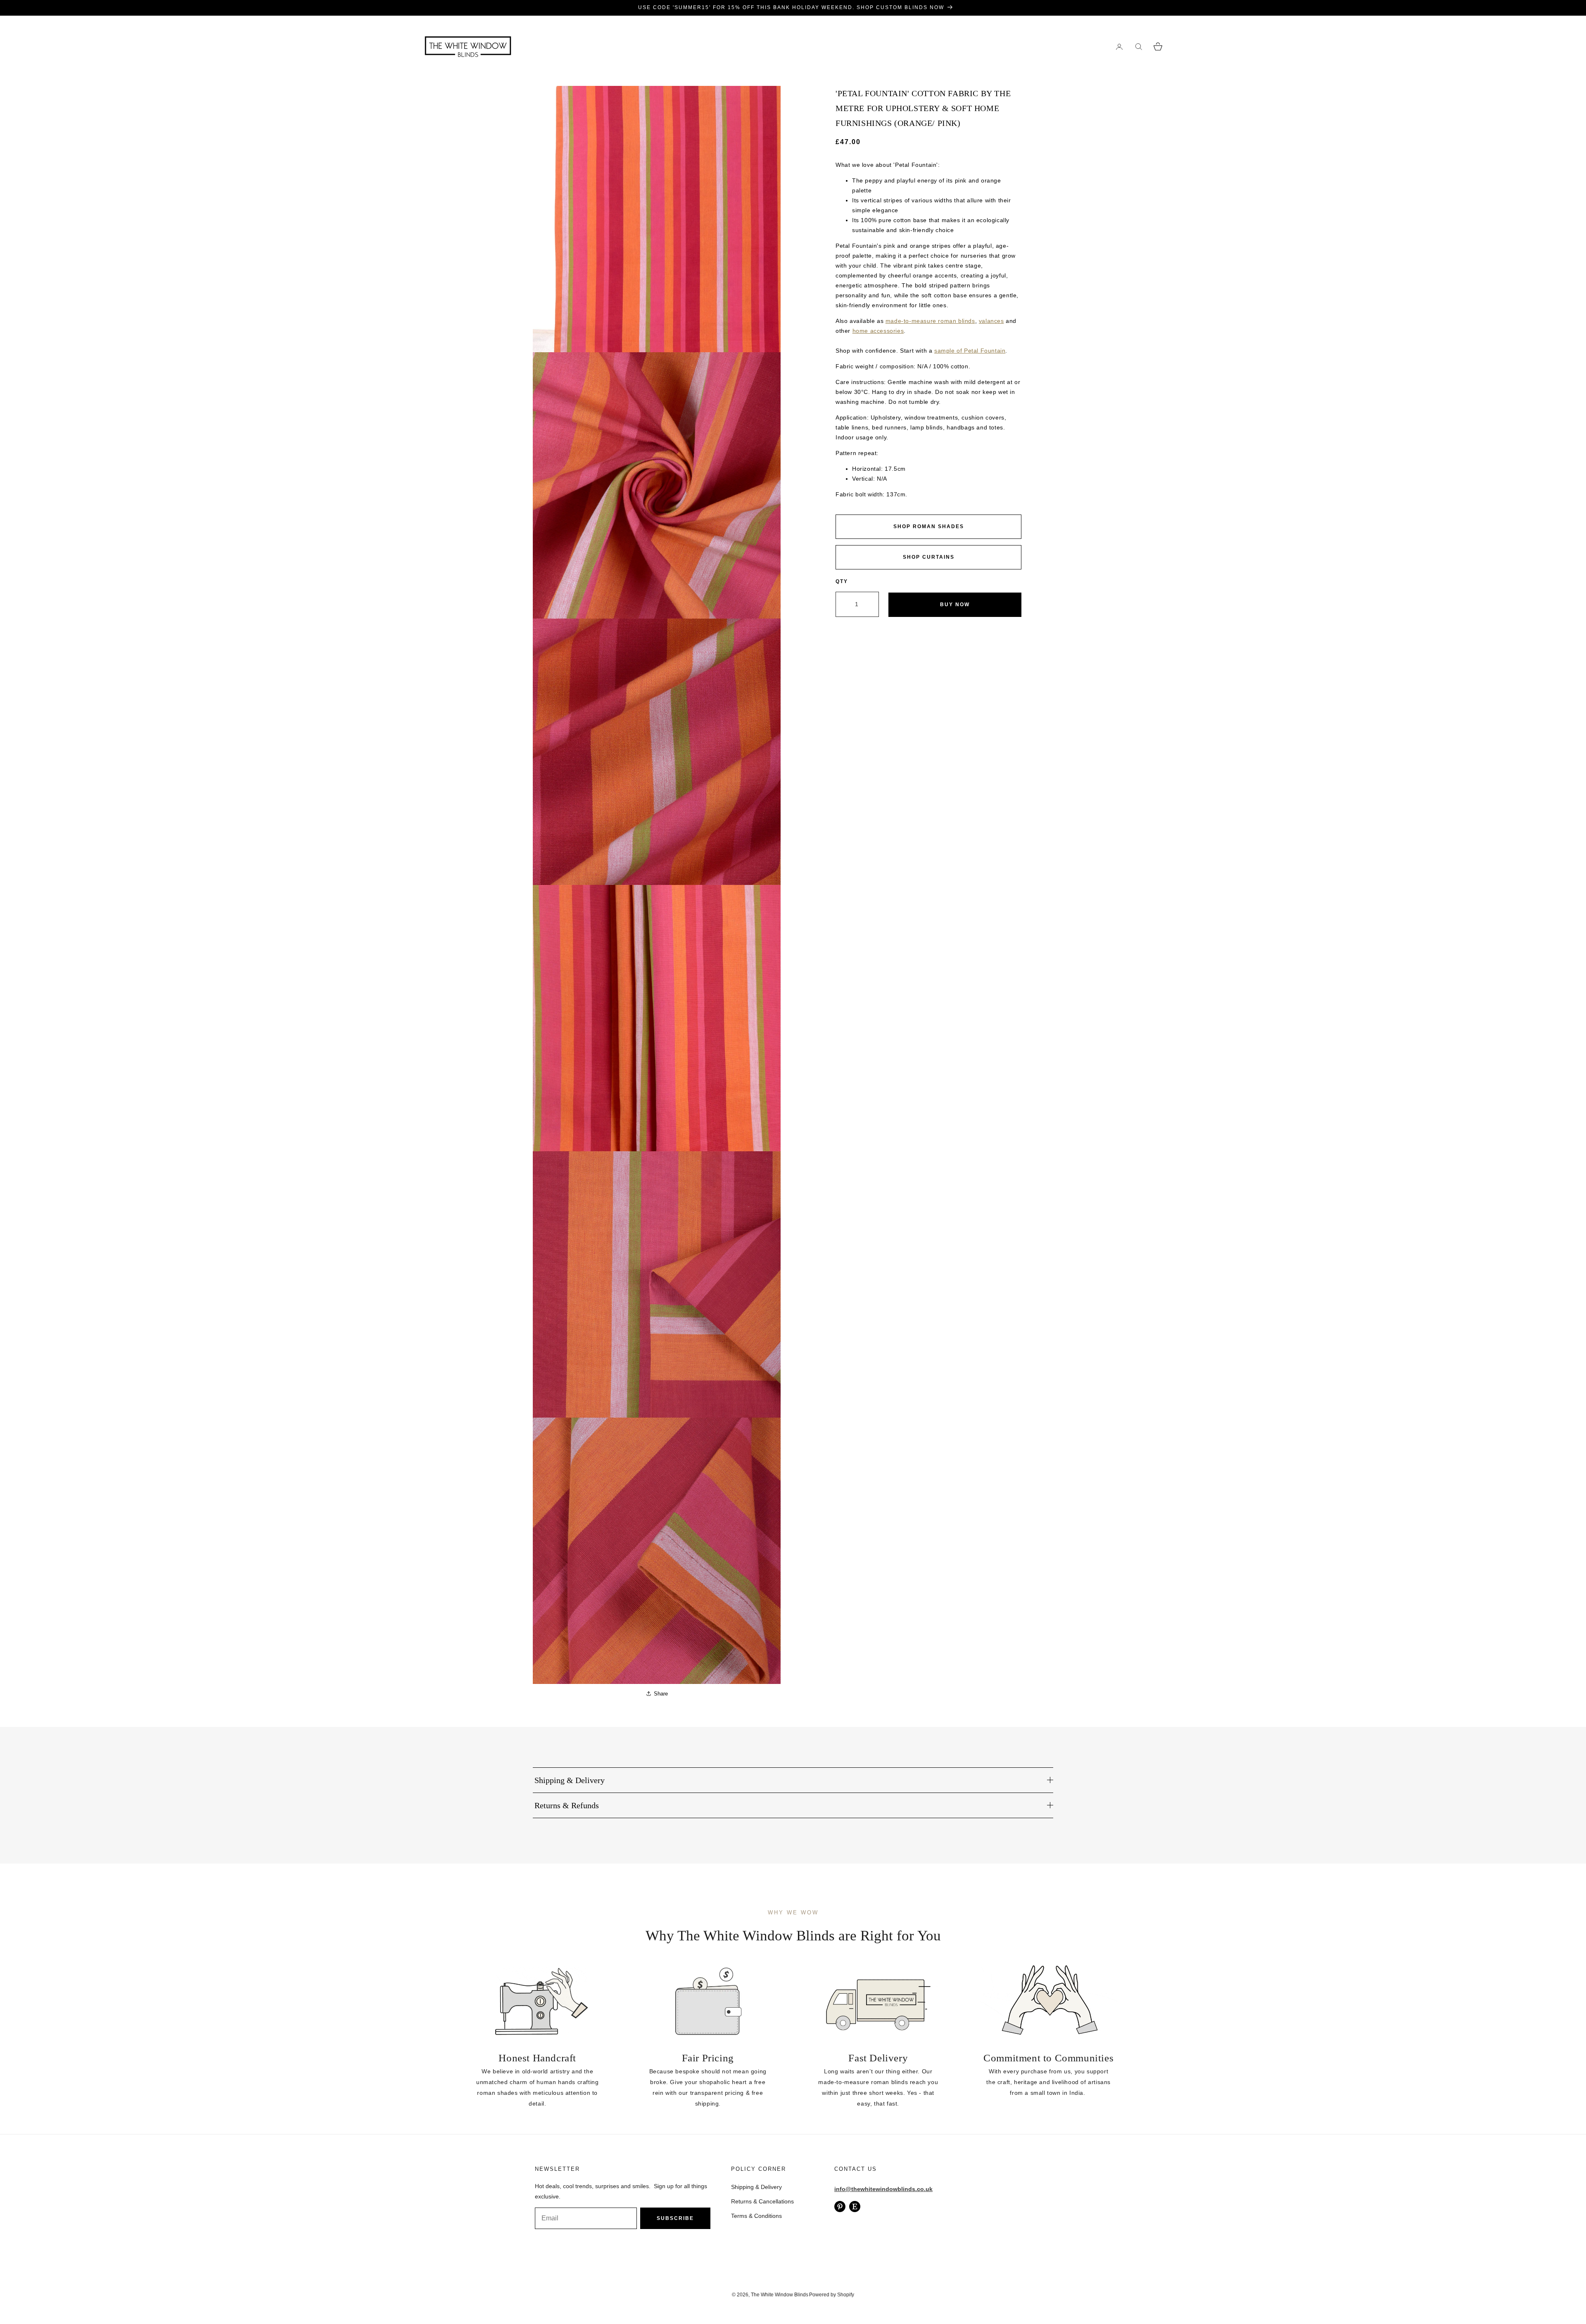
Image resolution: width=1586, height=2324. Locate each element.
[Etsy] (855, 2207)
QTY (842, 581)
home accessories (878, 331)
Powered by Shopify (832, 2295)
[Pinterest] (840, 2207)
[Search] (1138, 46)
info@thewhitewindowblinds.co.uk (883, 2189)
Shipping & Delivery (756, 2187)
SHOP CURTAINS (929, 557)
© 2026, (741, 2295)
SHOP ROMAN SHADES (929, 526)
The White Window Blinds (780, 2295)
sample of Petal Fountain (970, 351)
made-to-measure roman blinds (930, 321)
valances (991, 321)
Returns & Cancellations (762, 2201)
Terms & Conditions (756, 2216)
